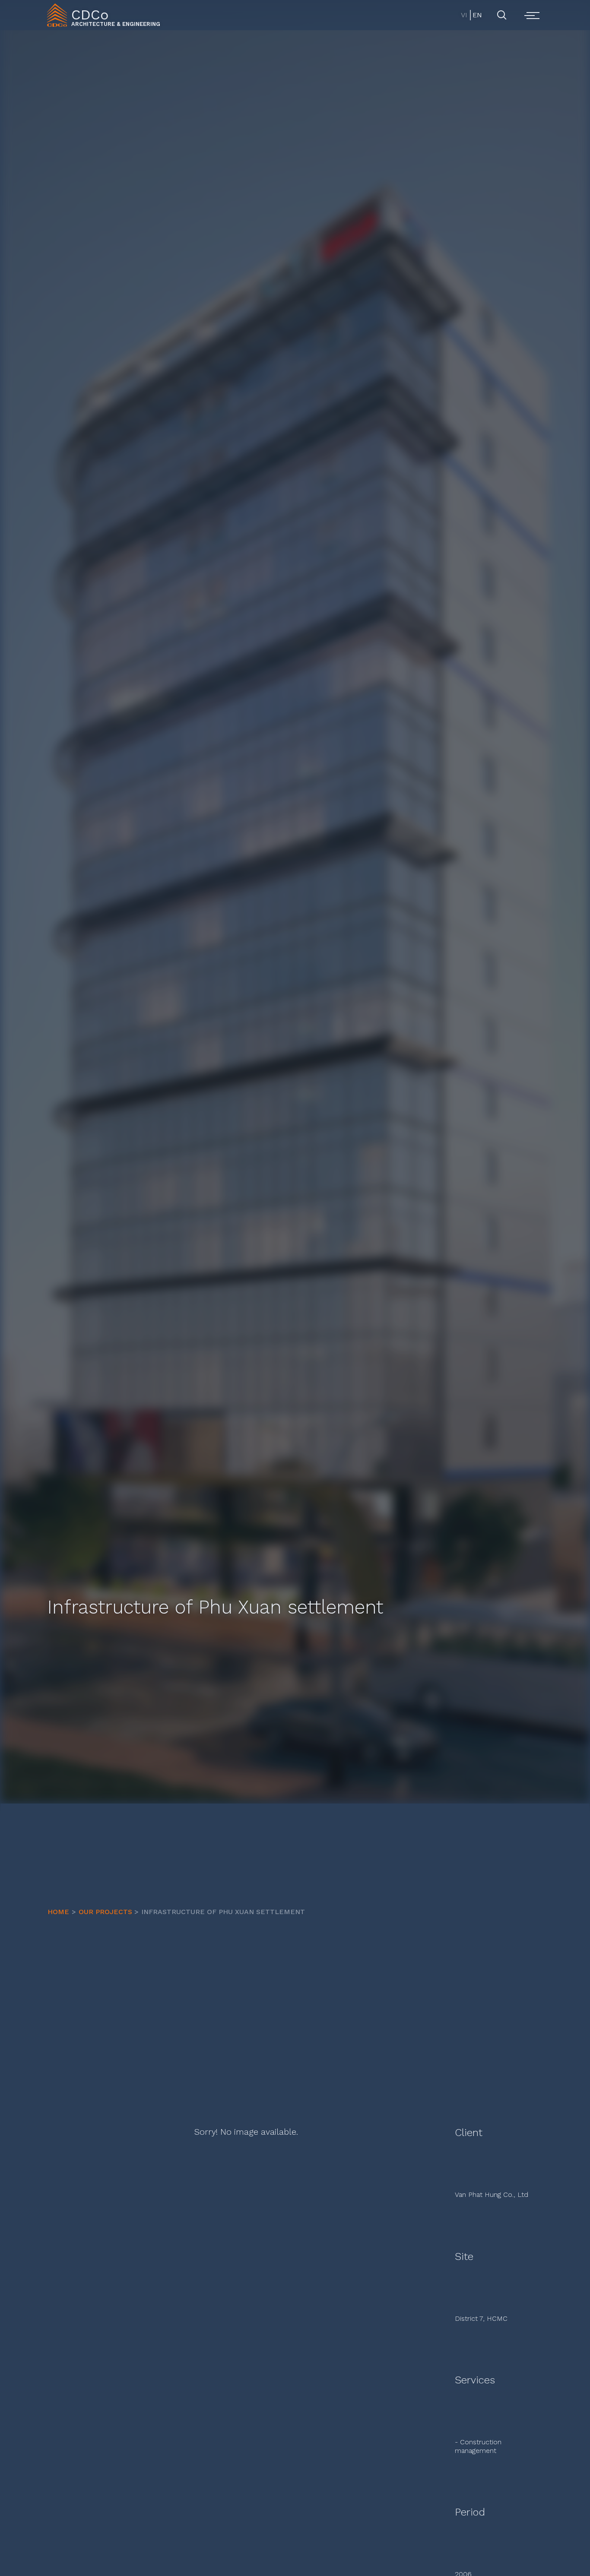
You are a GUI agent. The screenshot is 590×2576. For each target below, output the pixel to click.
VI (464, 15)
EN (477, 15)
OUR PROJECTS (105, 1912)
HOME (58, 1912)
